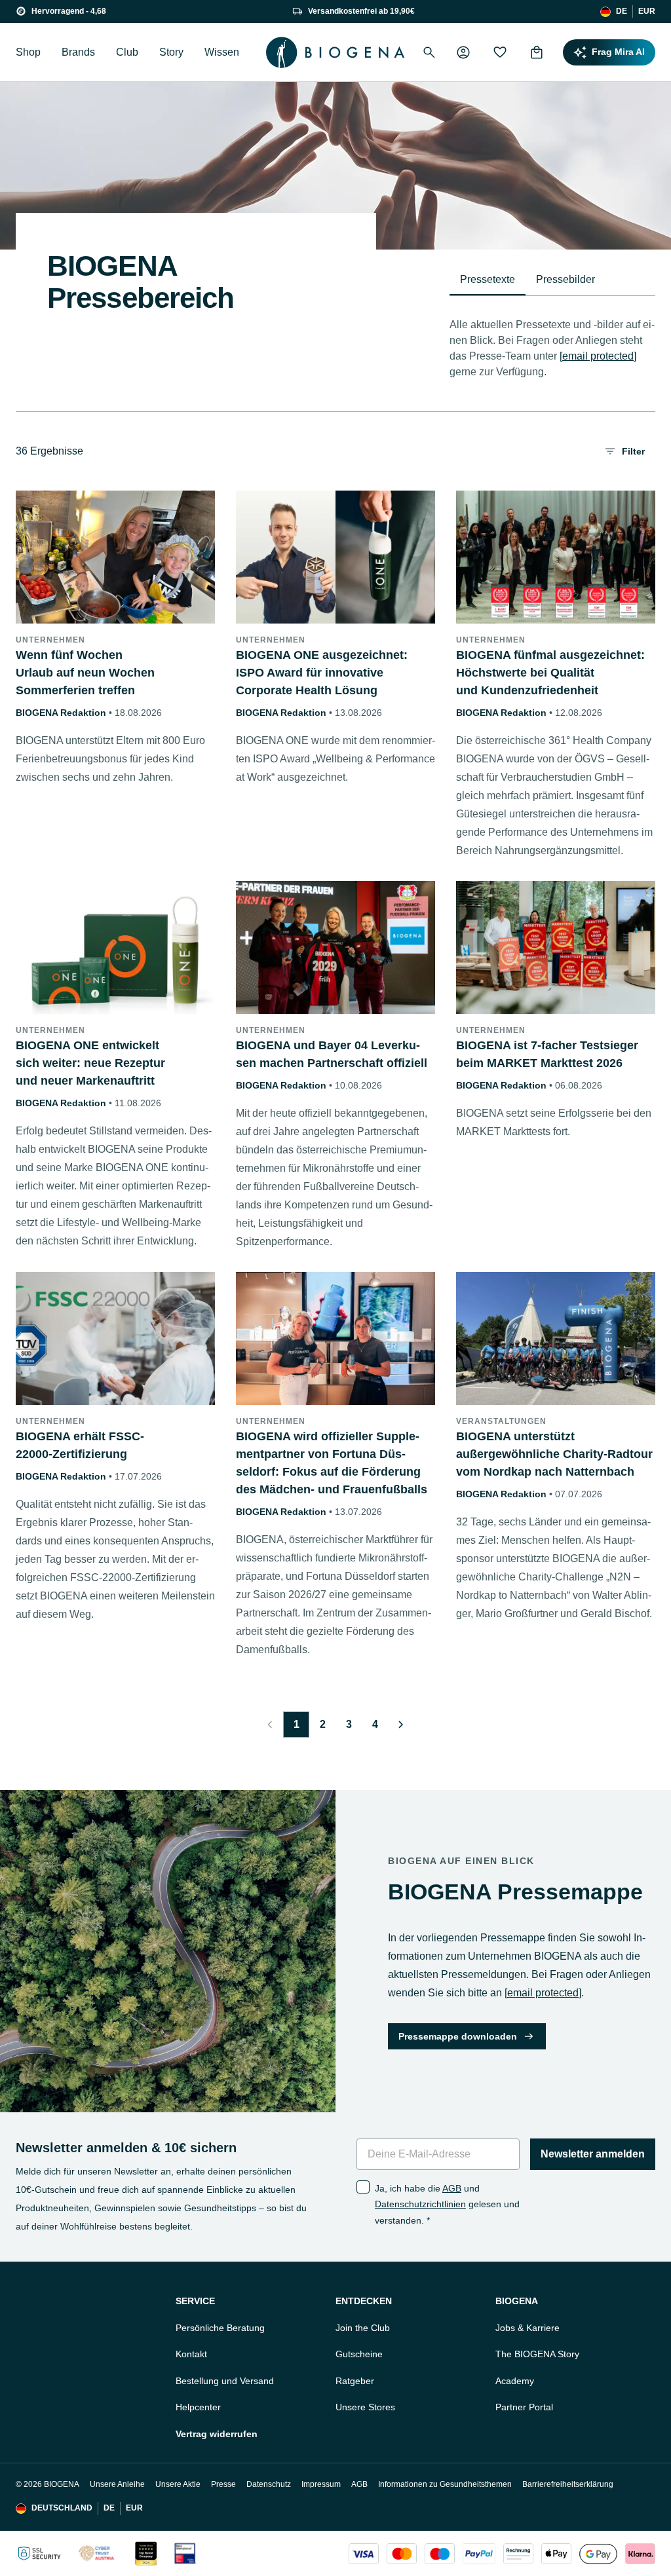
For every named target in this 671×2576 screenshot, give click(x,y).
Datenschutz (269, 2484)
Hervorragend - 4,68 (69, 11)
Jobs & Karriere (527, 2328)
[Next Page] (401, 1725)
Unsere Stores (365, 2407)
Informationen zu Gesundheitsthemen (445, 2484)
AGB (452, 2188)
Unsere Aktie (178, 2484)
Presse (223, 2484)
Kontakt (191, 2354)
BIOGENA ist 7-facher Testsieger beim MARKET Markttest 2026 (547, 1054)
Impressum (321, 2484)
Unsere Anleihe (117, 2484)
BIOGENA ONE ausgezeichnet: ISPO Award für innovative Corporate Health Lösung (322, 673)
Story (171, 52)
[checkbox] (363, 2187)
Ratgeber (355, 2381)
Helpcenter (198, 2407)
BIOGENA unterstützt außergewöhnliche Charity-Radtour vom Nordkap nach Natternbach (554, 1454)
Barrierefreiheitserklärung (568, 2484)
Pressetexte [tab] (488, 279)
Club (127, 52)
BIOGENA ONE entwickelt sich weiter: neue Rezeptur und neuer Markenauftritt (90, 1063)
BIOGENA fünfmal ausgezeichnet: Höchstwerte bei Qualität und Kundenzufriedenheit (550, 673)
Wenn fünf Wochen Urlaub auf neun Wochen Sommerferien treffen (85, 673)
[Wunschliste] (500, 52)
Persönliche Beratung (220, 2328)
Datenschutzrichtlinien (420, 2204)
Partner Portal (524, 2407)
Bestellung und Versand (225, 2381)
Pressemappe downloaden (458, 2036)
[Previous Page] (270, 1725)
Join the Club (363, 2328)
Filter (633, 451)
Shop (28, 52)
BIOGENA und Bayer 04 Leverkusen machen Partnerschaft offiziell (332, 1054)
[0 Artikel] (537, 52)
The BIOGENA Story (537, 2354)
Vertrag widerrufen (217, 2434)
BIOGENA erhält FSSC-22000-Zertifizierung (80, 1445)
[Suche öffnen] (429, 52)
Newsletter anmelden (593, 2154)
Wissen (222, 52)
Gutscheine (359, 2354)
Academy (515, 2381)
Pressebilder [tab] (566, 279)
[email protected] (598, 356)
